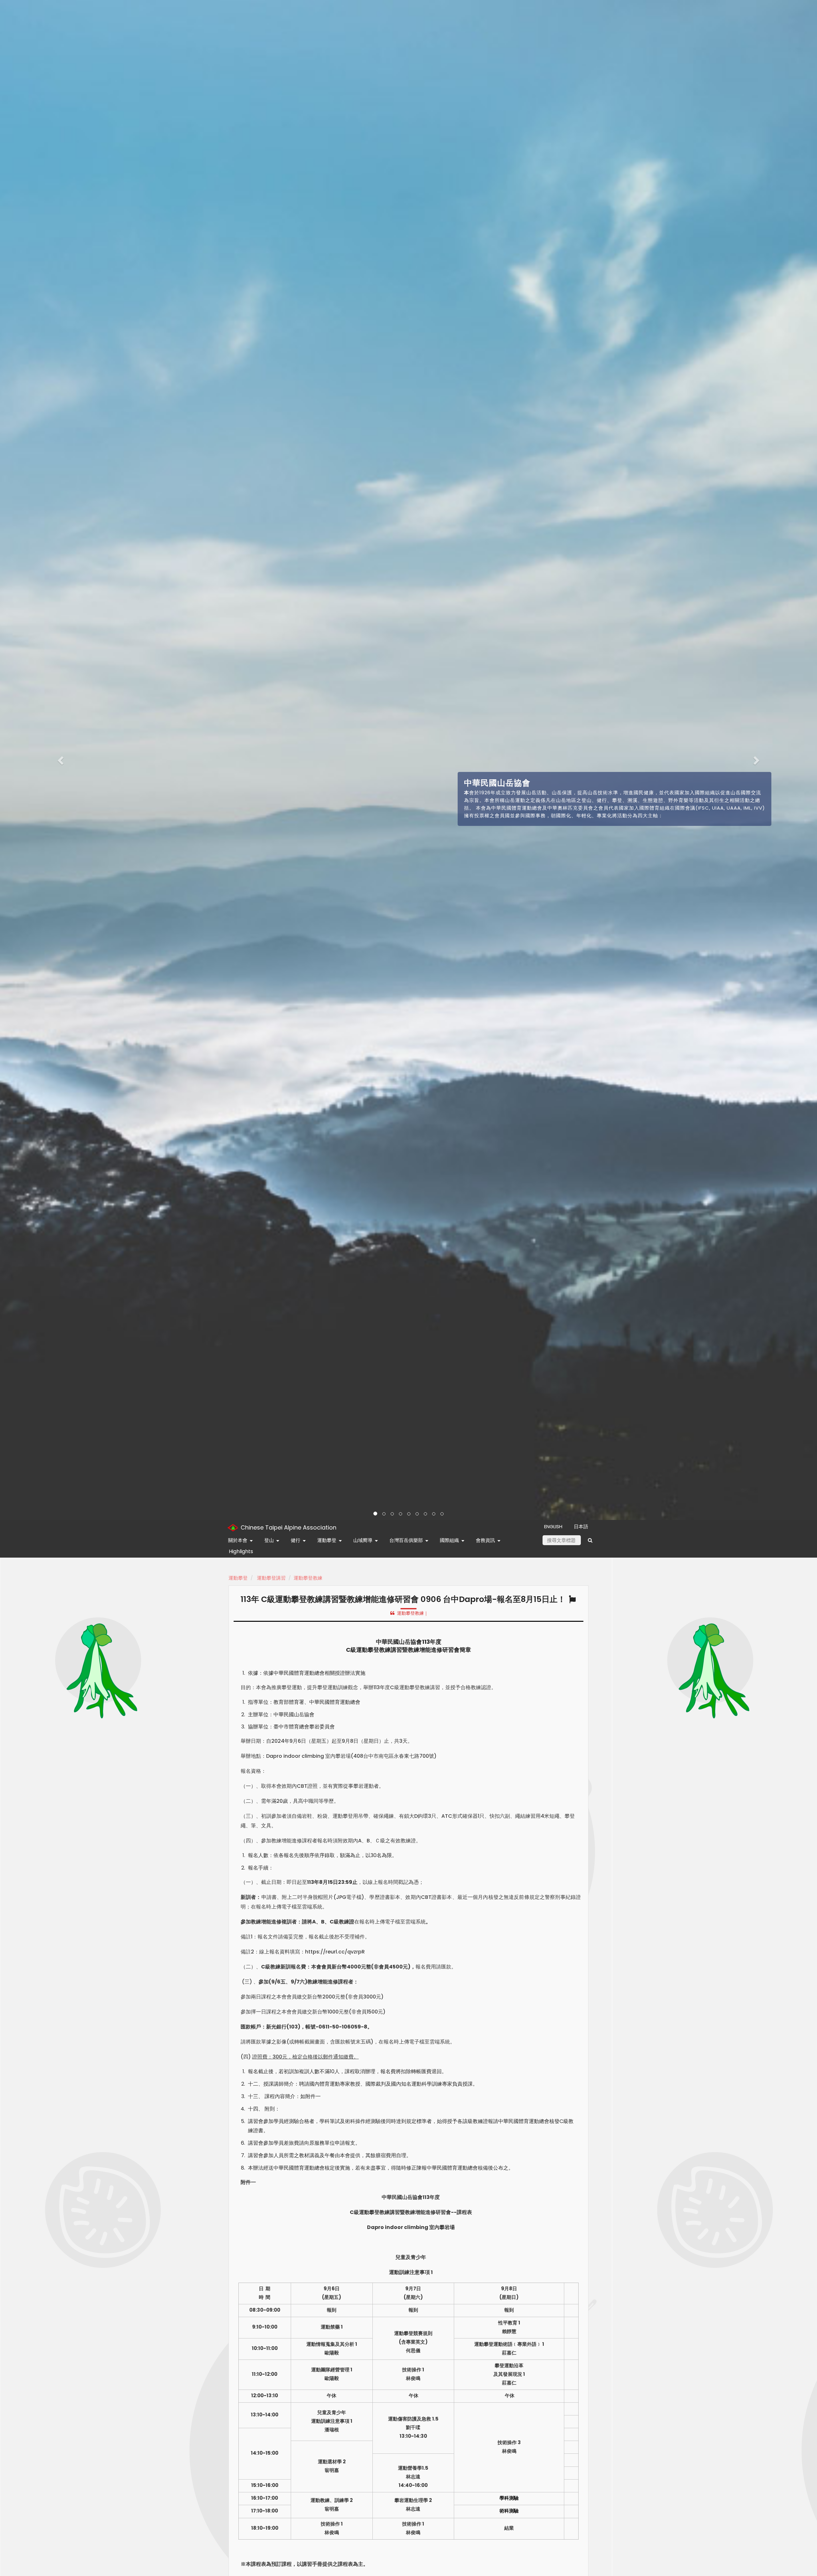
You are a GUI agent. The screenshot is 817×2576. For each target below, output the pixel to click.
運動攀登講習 (271, 1578)
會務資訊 (485, 1540)
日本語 (581, 1526)
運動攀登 (327, 1540)
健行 (296, 1540)
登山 (269, 1540)
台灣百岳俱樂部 (406, 1540)
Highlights (241, 1551)
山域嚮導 (363, 1540)
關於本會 (238, 1540)
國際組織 (449, 1540)
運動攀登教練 (308, 1578)
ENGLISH (553, 1526)
